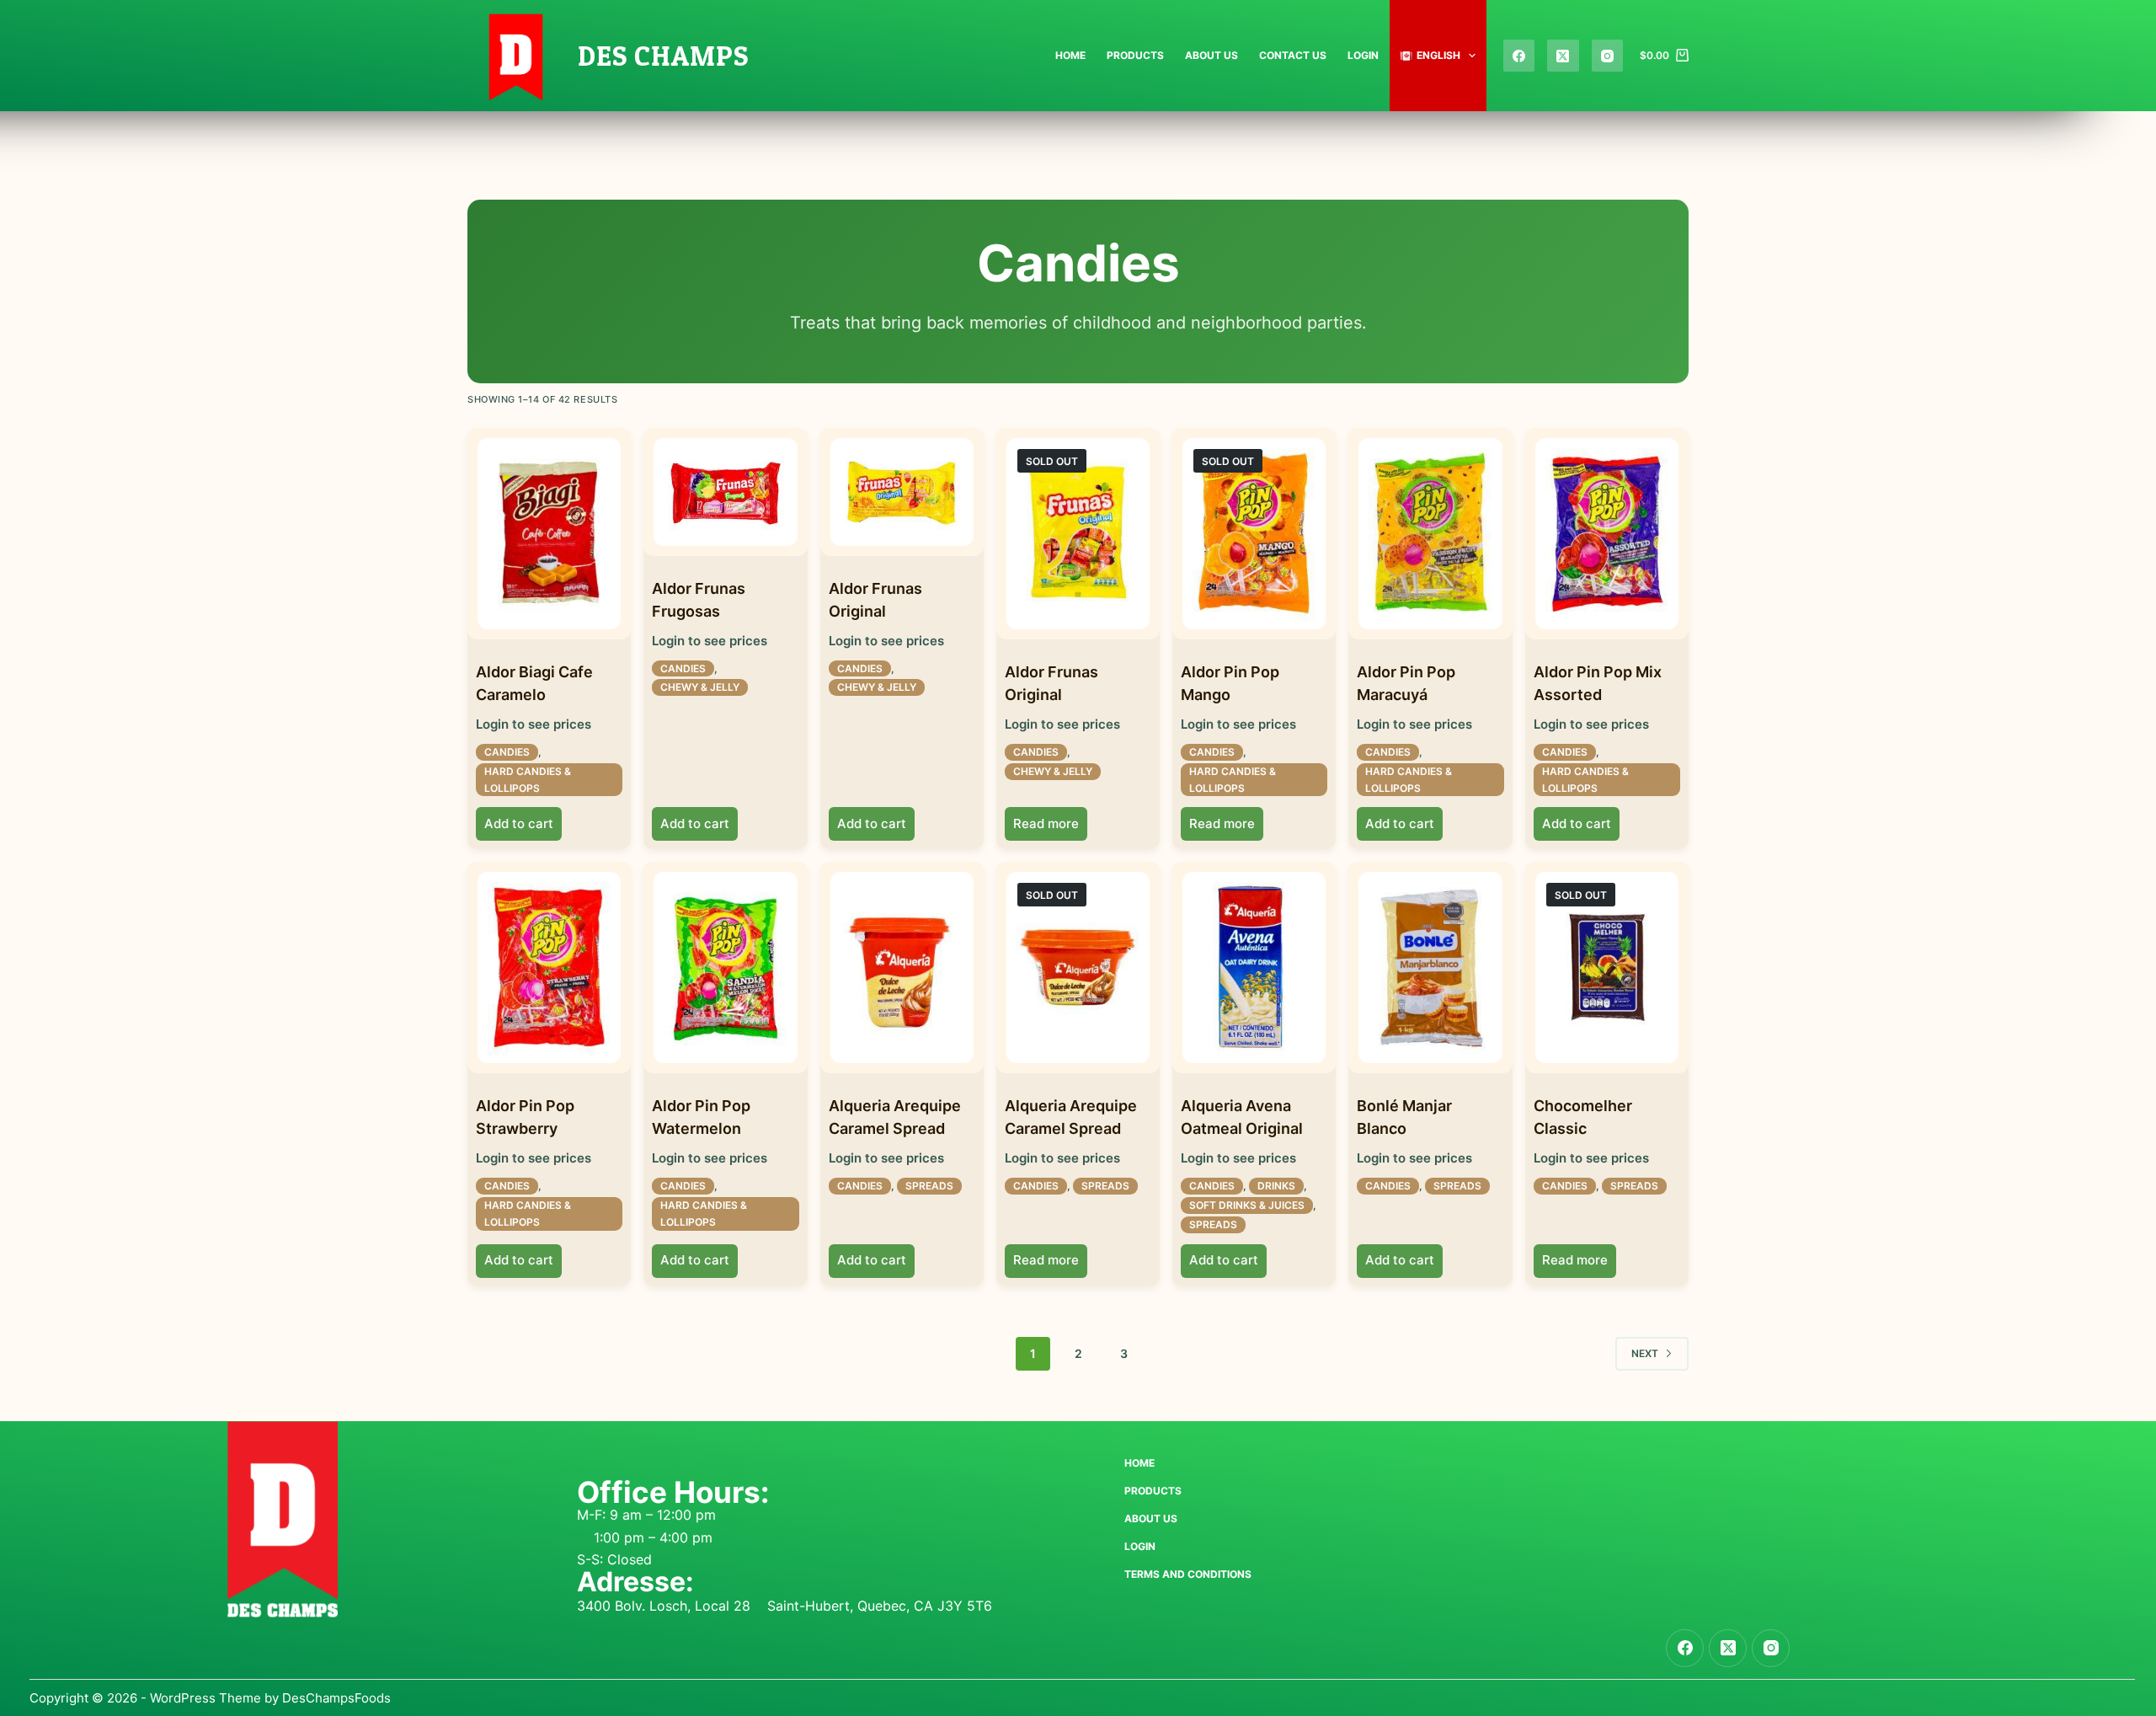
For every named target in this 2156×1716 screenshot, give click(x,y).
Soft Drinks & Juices (1247, 1205)
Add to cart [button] (519, 823)
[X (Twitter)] (1563, 56)
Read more (1046, 823)
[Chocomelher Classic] (1607, 968)
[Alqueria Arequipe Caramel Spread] (902, 968)
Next (1645, 1353)
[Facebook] (1519, 56)
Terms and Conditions (1188, 1574)
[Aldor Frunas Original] (902, 492)
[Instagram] (1608, 56)
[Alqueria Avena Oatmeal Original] (1254, 968)
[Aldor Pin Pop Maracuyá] (1430, 534)
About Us (1211, 55)
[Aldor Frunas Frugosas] (725, 492)
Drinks (1276, 1186)
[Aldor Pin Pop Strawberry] (549, 968)
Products (1135, 55)
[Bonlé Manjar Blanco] (1430, 968)
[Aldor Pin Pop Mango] (1254, 534)
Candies (507, 752)
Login (1363, 55)
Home (1070, 55)
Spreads (929, 1186)
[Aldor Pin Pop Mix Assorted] (1607, 534)
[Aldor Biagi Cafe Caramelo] (549, 534)
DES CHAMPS (663, 56)
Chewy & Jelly (700, 687)
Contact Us (1293, 55)
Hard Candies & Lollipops (528, 780)
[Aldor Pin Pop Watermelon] (725, 968)
